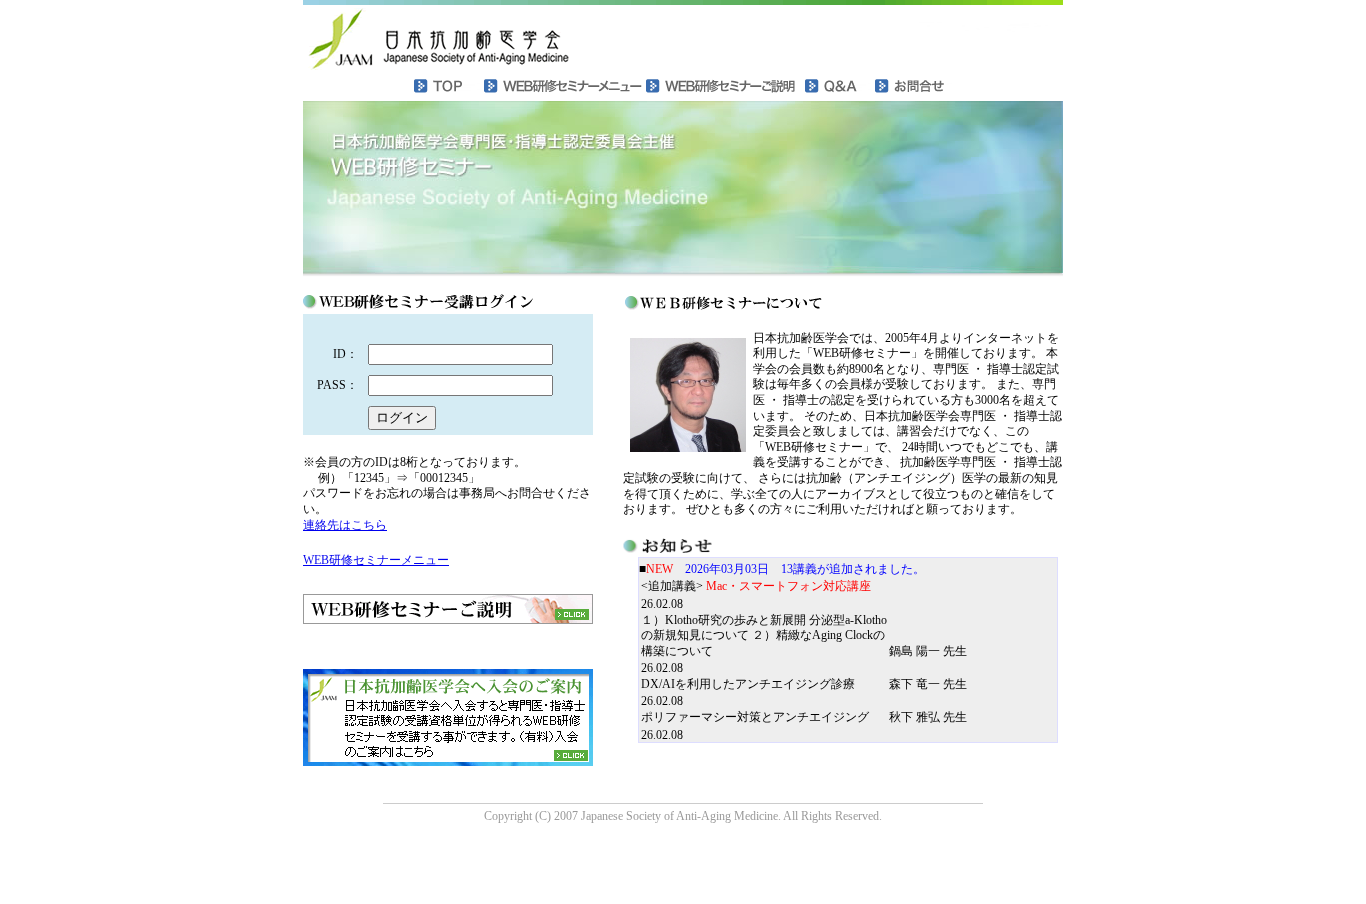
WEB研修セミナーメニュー (376, 560)
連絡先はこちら (345, 525)
